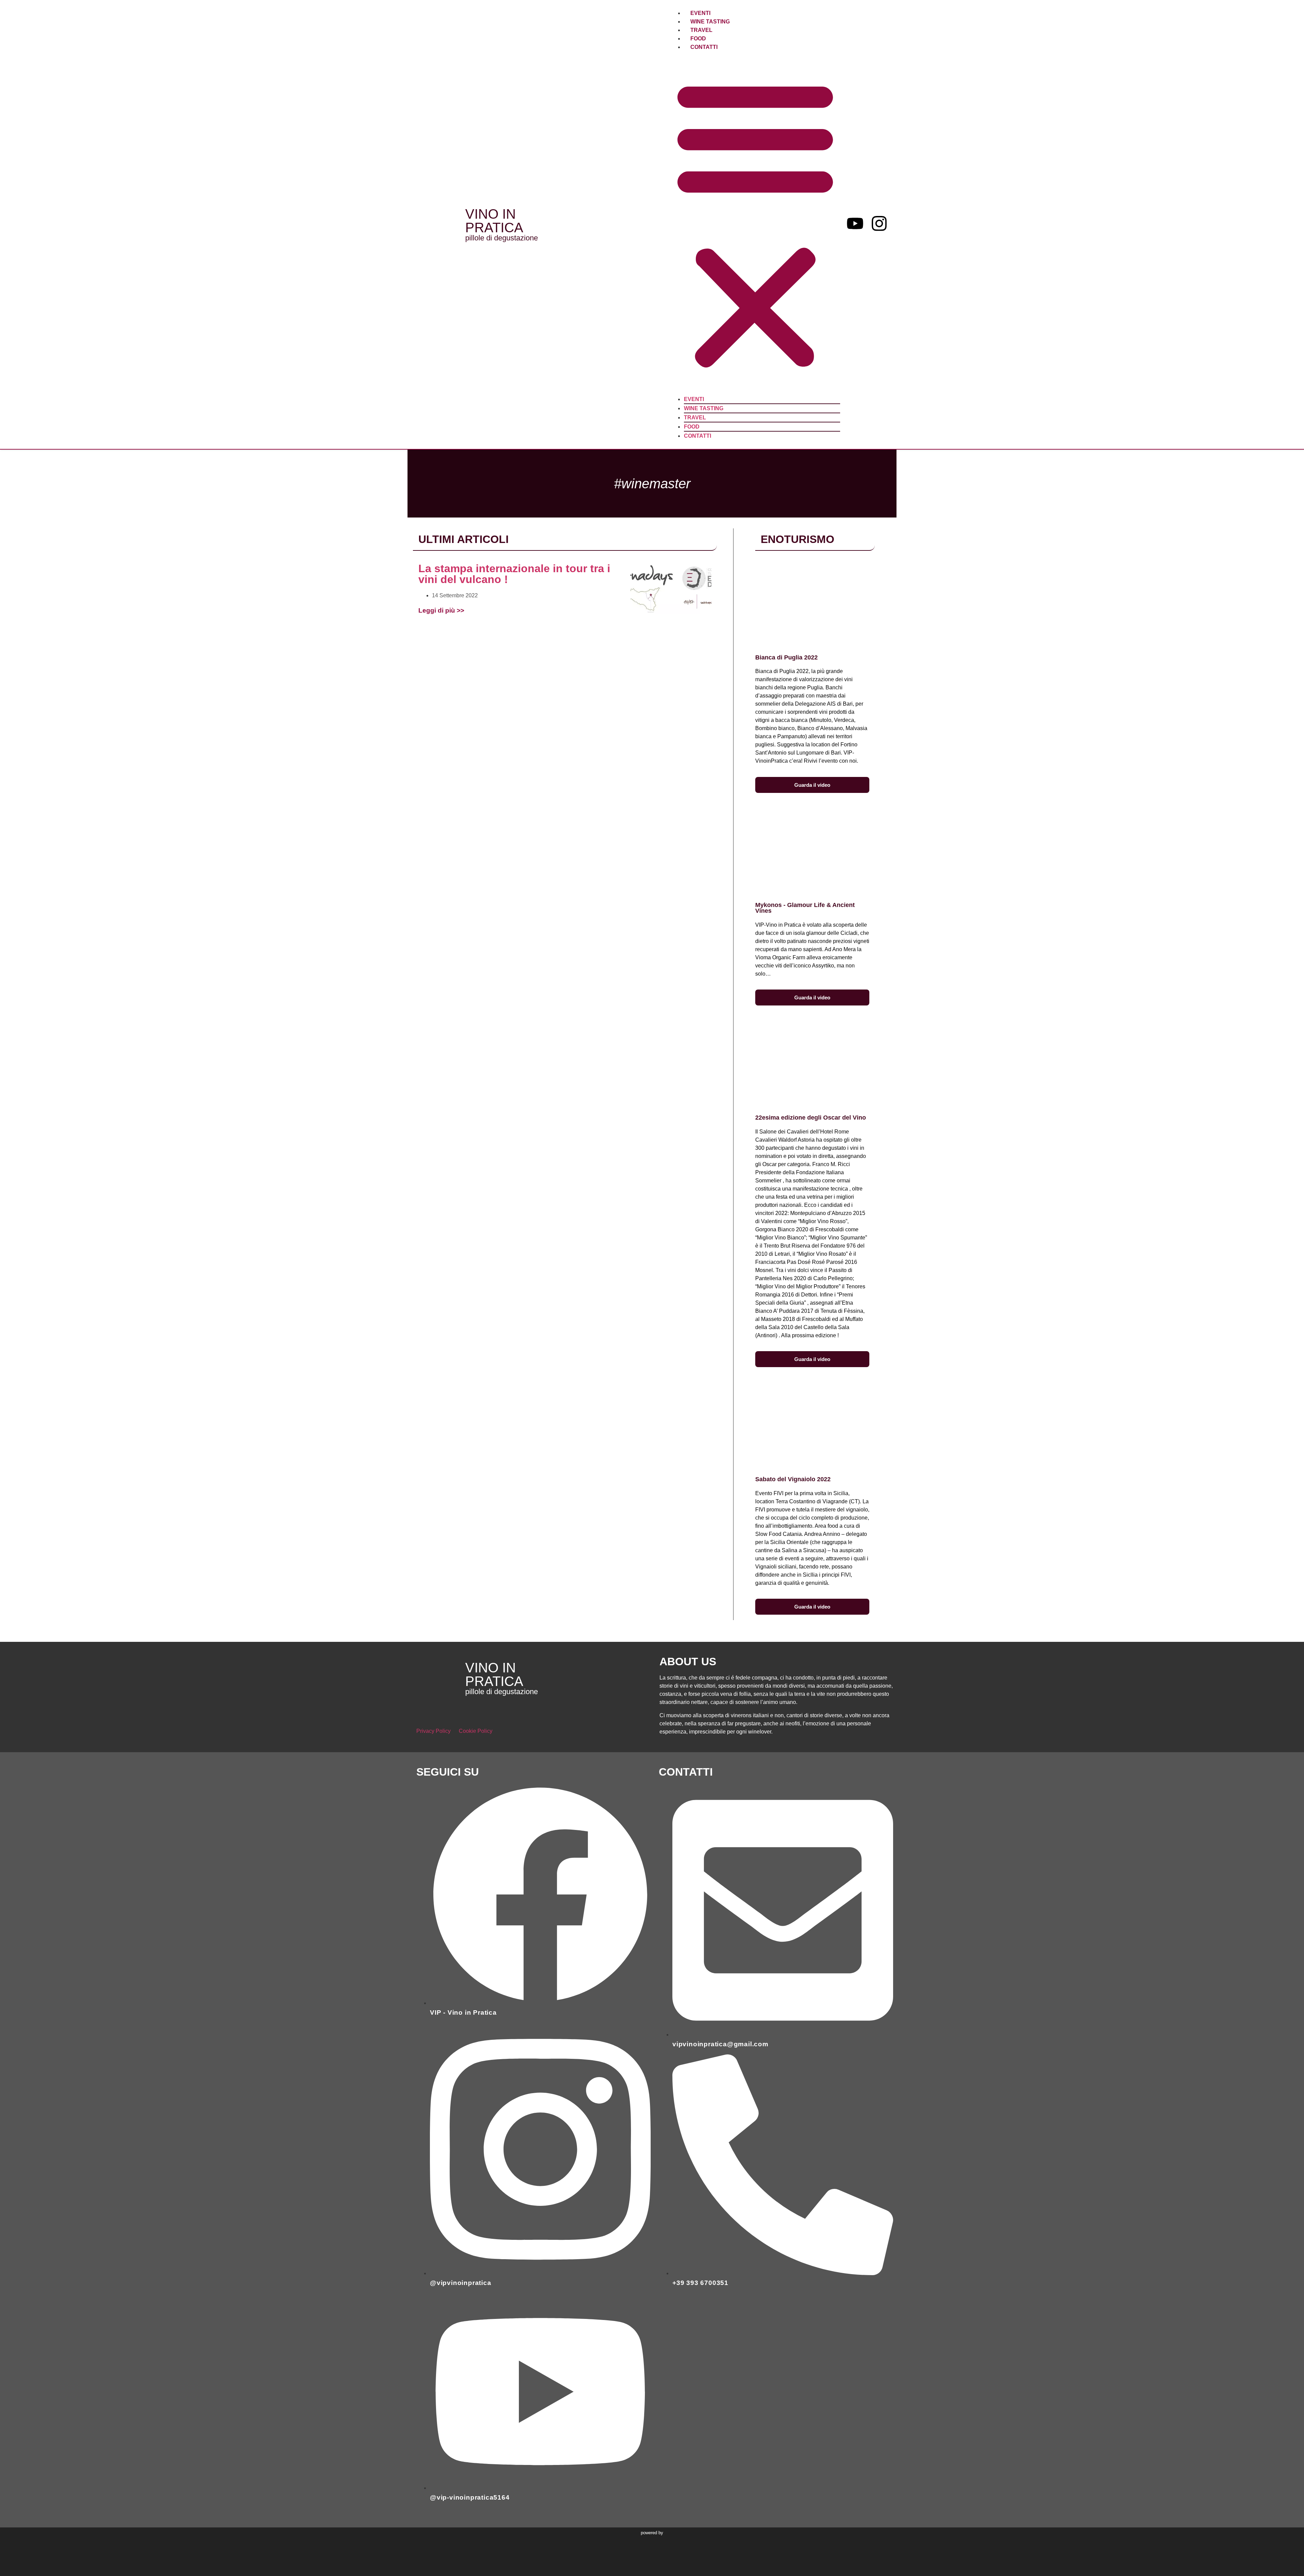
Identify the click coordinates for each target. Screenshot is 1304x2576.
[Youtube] (855, 223)
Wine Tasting (710, 22)
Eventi (700, 13)
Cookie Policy (476, 1731)
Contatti (704, 47)
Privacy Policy (433, 1731)
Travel (701, 30)
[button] (755, 223)
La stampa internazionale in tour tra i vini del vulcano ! (514, 574)
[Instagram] (879, 223)
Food (698, 39)
